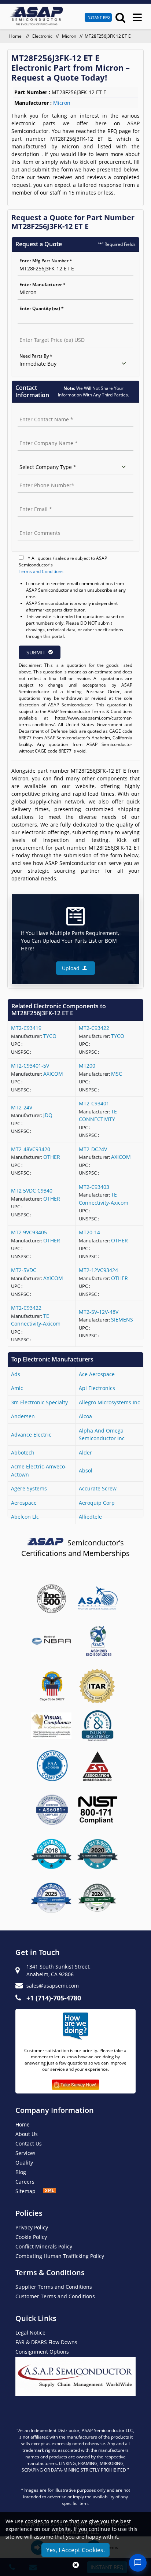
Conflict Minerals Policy (44, 2246)
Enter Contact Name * (41, 412)
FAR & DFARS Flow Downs (46, 2342)
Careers (25, 2182)
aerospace (24, 1503)
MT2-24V (22, 1107)
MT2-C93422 (94, 1028)
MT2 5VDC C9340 (32, 1191)
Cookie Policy (31, 2237)
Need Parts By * (36, 356)
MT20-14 (89, 1232)
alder (85, 1453)
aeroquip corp (97, 1503)
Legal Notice (30, 2333)
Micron (69, 36)
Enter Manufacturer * (43, 284)
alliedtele (90, 1517)
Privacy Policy (32, 2227)
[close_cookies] (76, 2565)
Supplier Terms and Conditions (54, 2287)
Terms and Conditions (41, 571)
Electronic (42, 36)
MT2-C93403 (94, 1187)
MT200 (87, 1066)
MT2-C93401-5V (30, 1066)
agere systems (29, 1488)
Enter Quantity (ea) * (42, 308)
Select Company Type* (41, 459)
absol (86, 1470)
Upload (72, 968)
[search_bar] (120, 17)
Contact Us (29, 2143)
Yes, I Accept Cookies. (75, 2550)
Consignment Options (42, 2352)
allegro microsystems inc (109, 1402)
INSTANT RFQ (98, 17)
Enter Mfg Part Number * (46, 261)
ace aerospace (97, 1374)
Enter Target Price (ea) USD (46, 332)
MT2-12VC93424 (98, 1270)
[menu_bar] (137, 17)
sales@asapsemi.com (53, 1986)
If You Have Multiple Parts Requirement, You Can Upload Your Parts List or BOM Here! (70, 941)
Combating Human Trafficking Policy (60, 2256)
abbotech (23, 1453)
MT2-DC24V (93, 1149)
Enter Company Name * (43, 435)
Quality (24, 2163)
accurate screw (98, 1488)
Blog (21, 2172)
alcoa (85, 1416)
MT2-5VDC (24, 1270)
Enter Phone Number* (41, 478)
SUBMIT (36, 652)
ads (16, 1374)
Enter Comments (36, 525)
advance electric (31, 1435)
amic (17, 1388)
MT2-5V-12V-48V (99, 1312)
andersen (23, 1416)
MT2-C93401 (94, 1103)
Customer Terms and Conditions (55, 2296)
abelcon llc (25, 1517)
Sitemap (29, 2191)
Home (16, 36)
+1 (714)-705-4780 (54, 1998)
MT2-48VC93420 (31, 1149)
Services (25, 2153)
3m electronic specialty (39, 1402)
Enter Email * (32, 501)
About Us (27, 2134)
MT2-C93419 (26, 1028)
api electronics (97, 1388)
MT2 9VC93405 (29, 1232)
